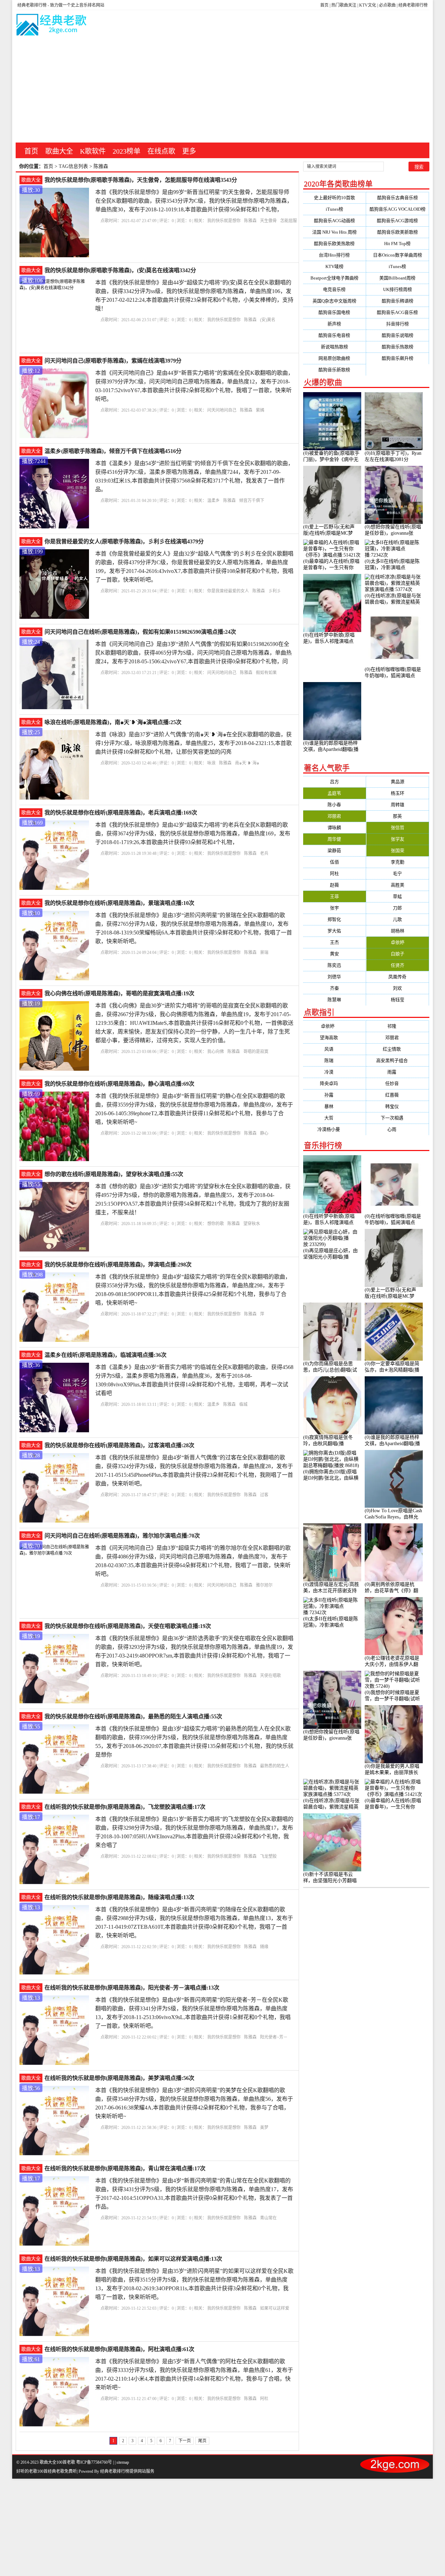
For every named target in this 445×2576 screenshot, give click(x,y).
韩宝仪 (398, 1106)
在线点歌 (161, 151)
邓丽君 (334, 816)
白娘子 (398, 954)
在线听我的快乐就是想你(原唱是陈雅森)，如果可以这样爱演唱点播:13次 (133, 2259)
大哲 (334, 1118)
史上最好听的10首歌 (334, 198)
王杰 (334, 942)
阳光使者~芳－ (274, 2037)
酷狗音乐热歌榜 (398, 347)
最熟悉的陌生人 (275, 1766)
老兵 (264, 853)
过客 (264, 1495)
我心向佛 (216, 1052)
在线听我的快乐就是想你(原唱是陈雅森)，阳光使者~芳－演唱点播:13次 (132, 1988)
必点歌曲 (387, 5)
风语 (334, 1049)
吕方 (334, 782)
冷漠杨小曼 (334, 1129)
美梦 (264, 2128)
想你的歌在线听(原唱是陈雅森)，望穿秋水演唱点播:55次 (114, 1174)
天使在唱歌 (270, 1676)
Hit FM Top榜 (397, 244)
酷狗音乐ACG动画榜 (334, 221)
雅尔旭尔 (264, 1585)
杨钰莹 (398, 1000)
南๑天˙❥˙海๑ (247, 763)
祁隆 (397, 1026)
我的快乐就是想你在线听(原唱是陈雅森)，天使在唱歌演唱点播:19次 (128, 1626)
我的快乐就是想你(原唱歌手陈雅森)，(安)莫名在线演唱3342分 (120, 270)
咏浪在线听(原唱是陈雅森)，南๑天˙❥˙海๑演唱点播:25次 (113, 722)
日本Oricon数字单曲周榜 (398, 255)
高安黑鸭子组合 (398, 1060)
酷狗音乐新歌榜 (334, 370)
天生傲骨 (268, 221)
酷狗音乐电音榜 (334, 335)
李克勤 (398, 862)
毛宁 (397, 873)
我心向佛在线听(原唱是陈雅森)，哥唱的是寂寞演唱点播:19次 (119, 993)
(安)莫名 (268, 320)
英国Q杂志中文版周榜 (334, 301)
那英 (397, 816)
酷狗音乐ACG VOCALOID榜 (398, 209)
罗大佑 (334, 931)
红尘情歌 (397, 1049)
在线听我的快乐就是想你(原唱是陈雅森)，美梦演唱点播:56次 (119, 2078)
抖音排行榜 (398, 324)
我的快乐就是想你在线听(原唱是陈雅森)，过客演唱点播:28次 (119, 1445)
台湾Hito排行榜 (334, 255)
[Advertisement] (222, 90)
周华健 (334, 839)
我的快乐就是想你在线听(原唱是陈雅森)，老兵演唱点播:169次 (121, 813)
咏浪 (211, 763)
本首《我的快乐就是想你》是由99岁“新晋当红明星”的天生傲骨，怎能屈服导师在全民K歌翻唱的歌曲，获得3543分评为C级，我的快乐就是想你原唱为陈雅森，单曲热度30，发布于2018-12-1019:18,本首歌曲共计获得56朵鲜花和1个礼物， (194, 201)
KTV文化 (368, 5)
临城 (243, 1404)
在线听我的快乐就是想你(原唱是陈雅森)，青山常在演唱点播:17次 (125, 2168)
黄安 (334, 954)
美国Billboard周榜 (397, 278)
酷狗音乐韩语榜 (398, 301)
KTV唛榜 (334, 266)
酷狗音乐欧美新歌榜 (398, 232)
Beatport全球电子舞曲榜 (334, 278)
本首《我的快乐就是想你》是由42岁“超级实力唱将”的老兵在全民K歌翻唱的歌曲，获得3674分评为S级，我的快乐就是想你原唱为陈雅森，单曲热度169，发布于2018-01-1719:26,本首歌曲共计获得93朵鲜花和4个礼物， (193, 833)
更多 (189, 151)
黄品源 (398, 782)
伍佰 (334, 862)
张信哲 (398, 828)
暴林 (334, 1106)
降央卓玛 (334, 1083)
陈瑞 (334, 1060)
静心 (264, 1133)
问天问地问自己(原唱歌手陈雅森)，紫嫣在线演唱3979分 (113, 361)
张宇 (334, 908)
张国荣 (398, 850)
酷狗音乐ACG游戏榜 (397, 221)
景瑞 (264, 953)
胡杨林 (398, 931)
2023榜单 (127, 151)
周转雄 (398, 805)
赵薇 (334, 885)
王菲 (334, 896)
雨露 (397, 1072)
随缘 (264, 1947)
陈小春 (334, 805)
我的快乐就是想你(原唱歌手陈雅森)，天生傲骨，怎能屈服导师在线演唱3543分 (141, 180)
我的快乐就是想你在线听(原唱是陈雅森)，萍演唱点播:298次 (118, 1265)
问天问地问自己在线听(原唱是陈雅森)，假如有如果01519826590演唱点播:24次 (140, 632)
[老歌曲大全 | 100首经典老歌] (52, 26)
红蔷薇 (398, 1095)
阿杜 (264, 2399)
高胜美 (398, 885)
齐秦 (334, 988)
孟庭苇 (334, 793)
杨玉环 (398, 793)
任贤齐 (398, 965)
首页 (324, 5)
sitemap (123, 2462)
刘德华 (334, 977)
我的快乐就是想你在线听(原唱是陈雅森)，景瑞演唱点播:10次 (119, 903)
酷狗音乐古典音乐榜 (398, 198)
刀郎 (397, 908)
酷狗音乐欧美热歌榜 (334, 244)
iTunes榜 (334, 209)
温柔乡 (213, 501)
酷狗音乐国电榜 (334, 312)
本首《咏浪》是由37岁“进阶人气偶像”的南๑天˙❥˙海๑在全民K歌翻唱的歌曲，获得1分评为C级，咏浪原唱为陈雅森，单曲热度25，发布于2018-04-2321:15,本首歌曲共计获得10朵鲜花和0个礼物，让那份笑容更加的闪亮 (193, 743)
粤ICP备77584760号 (94, 2462)
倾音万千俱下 (252, 501)
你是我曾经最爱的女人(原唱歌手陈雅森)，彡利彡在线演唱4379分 (124, 541)
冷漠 (334, 1072)
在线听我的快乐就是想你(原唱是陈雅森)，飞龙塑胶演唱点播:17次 (125, 1807)
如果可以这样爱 (275, 2308)
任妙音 (398, 1083)
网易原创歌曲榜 (334, 358)
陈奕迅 (334, 965)
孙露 (334, 1095)
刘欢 (397, 988)
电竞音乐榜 (334, 289)
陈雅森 (250, 221)
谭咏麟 (334, 828)
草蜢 (397, 896)
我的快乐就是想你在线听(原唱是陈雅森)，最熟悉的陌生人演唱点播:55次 (133, 1716)
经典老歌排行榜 (413, 5)
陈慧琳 (334, 1000)
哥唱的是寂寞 (256, 1052)
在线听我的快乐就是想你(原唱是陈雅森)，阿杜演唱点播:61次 (119, 2349)
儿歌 (397, 919)
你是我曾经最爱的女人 (228, 591)
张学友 (398, 839)
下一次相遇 (398, 1118)
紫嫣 (260, 410)
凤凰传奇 (397, 977)
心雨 (397, 1129)
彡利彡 (275, 591)
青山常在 (268, 2218)
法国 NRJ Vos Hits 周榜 (334, 232)
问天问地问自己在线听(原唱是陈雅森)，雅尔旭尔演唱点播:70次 (122, 1536)
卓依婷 (398, 942)
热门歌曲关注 (344, 5)
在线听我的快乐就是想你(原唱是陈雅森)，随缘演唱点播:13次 (119, 1897)
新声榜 (334, 324)
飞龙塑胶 (268, 1856)
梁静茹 (334, 850)
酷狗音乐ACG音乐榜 (397, 312)
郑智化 (334, 919)
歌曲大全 (59, 151)
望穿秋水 (252, 1224)
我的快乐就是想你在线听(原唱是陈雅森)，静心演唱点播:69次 (119, 1084)
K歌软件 (93, 151)
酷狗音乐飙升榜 (398, 358)
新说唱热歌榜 (334, 347)
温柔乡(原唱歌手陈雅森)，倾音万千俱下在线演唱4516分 (113, 451)
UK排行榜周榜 (398, 289)
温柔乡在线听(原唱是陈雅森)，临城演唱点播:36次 (106, 1355)
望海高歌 (334, 1038)
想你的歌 (216, 1224)
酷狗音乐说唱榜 (398, 335)
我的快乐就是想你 (224, 221)
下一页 (185, 2441)
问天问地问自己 (222, 410)
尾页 (202, 2441)
